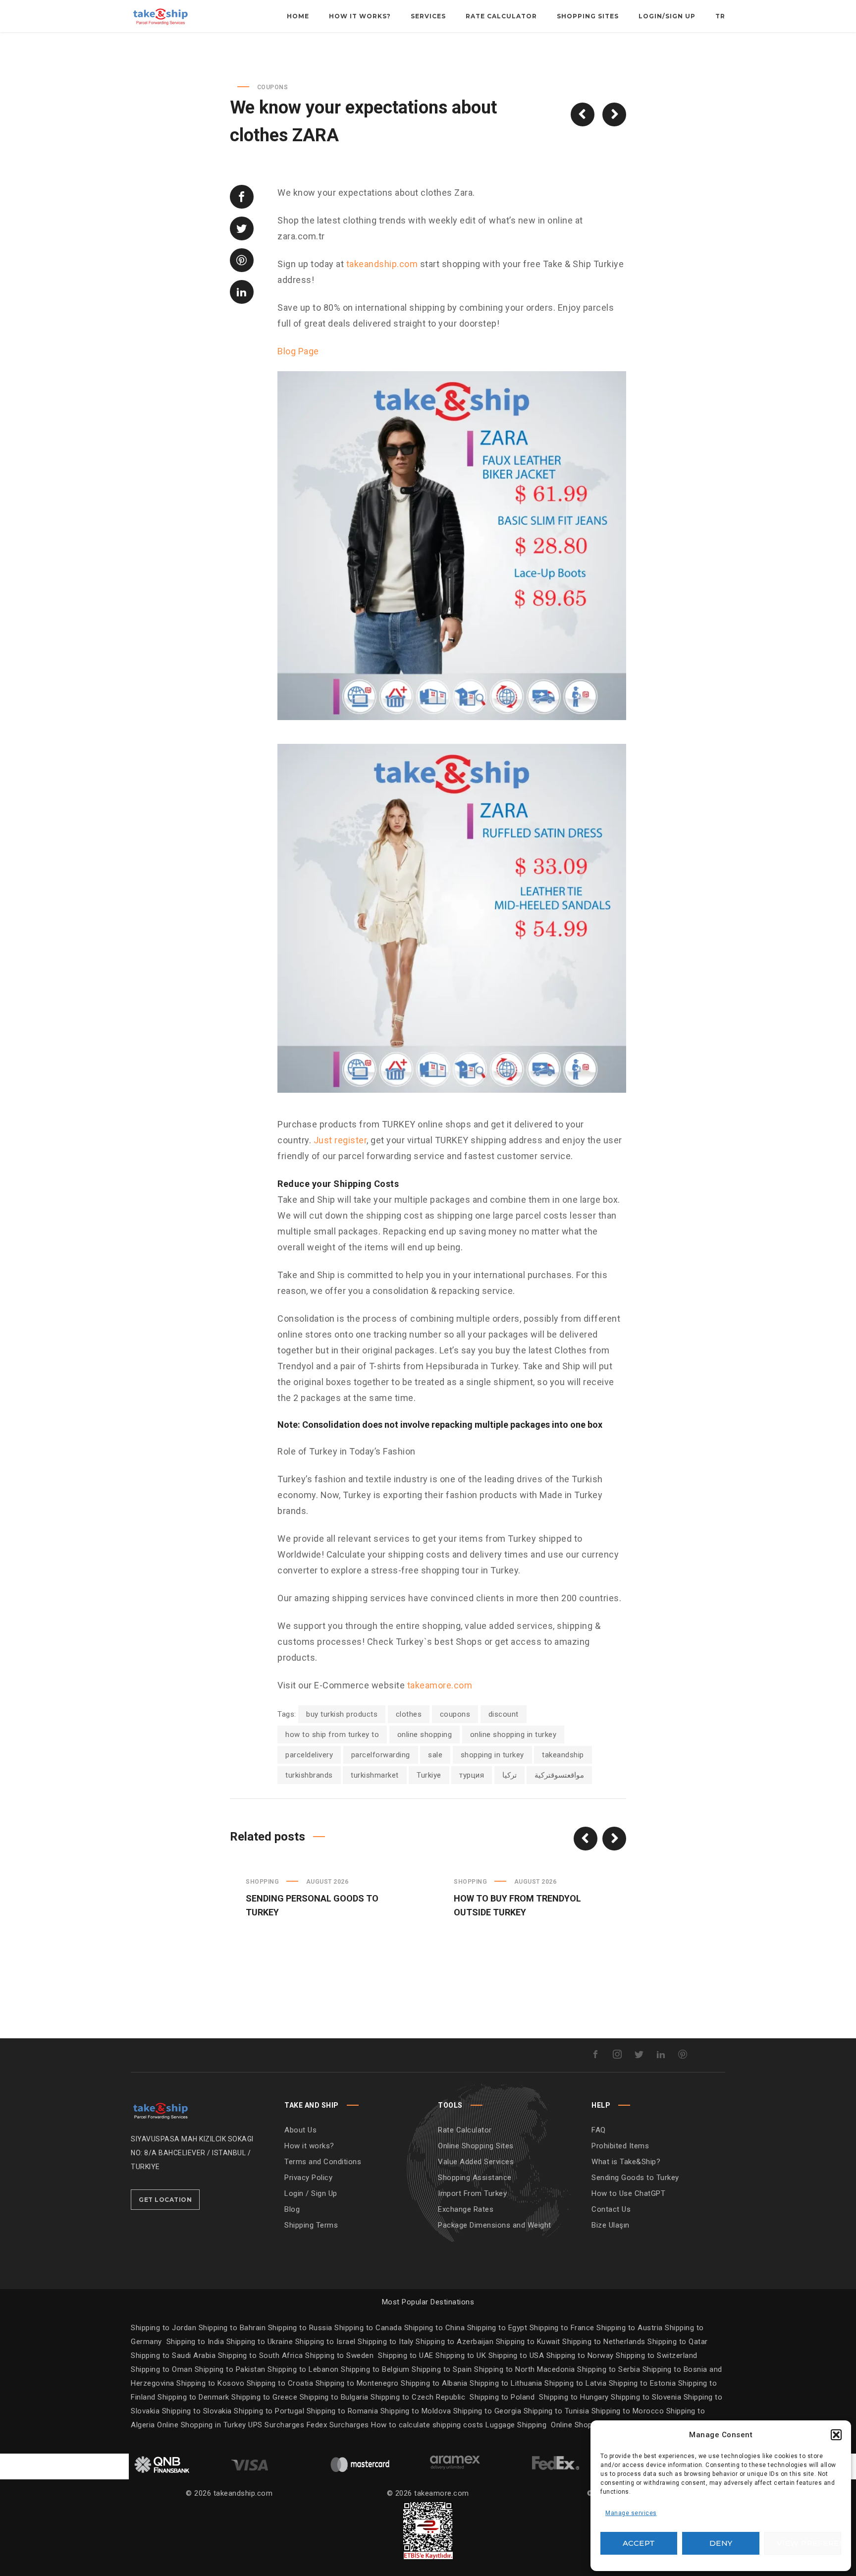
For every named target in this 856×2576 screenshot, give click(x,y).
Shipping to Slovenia (647, 2397)
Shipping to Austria (630, 2328)
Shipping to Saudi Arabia (173, 2355)
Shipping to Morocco (629, 2411)
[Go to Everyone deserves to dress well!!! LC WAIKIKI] (614, 114)
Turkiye (429, 1775)
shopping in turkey (492, 1755)
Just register (340, 1140)
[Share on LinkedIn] (242, 292)
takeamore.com (440, 1685)
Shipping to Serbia (609, 2369)
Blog (292, 2209)
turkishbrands (309, 1775)
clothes (409, 1714)
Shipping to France (562, 2328)
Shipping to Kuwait (528, 2342)
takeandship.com (382, 264)
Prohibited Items (620, 2146)
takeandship (563, 1755)
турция (472, 1775)
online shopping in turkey (513, 1735)
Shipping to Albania (435, 2383)
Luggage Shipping (516, 2425)
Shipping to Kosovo (212, 2383)
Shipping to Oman (163, 2369)
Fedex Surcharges (339, 2425)
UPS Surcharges (276, 2425)
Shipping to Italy (386, 2342)
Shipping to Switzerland (657, 2355)
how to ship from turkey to (332, 1735)
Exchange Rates (466, 2209)
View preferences (809, 2543)
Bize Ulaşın (611, 2225)
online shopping (425, 1735)
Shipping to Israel (325, 2342)
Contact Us (611, 2209)
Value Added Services (476, 2162)
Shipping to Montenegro (358, 2383)
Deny (721, 2543)
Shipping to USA (517, 2355)
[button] (836, 2435)
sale (435, 1755)
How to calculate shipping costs (427, 2425)
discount (504, 1714)
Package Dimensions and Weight (495, 2225)
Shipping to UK (462, 2355)
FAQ (599, 2130)
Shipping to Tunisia (557, 2411)
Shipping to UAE (406, 2355)
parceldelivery (309, 1755)
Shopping (262, 1882)
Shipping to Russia (300, 2328)
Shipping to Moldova (416, 2411)
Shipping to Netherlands (604, 2342)
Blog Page (298, 351)
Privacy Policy (308, 2178)
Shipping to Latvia (577, 2383)
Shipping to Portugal (270, 2411)
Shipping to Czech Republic (419, 2397)
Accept (639, 2543)
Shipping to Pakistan (231, 2369)
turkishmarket (375, 1775)
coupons (455, 1714)
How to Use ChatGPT (628, 2193)
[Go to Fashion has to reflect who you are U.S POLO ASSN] (583, 114)
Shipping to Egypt (497, 2328)
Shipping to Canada (368, 2328)
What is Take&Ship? (626, 2162)
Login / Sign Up (311, 2193)
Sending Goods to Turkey (635, 2178)
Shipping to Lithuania (507, 2383)
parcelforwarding (381, 1755)
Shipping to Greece (266, 2397)
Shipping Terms (311, 2225)
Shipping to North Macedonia (526, 2369)
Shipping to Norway (581, 2355)
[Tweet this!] (242, 228)
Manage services (631, 2513)
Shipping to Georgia (488, 2411)
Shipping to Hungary (574, 2397)
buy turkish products (342, 1714)
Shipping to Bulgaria (335, 2397)
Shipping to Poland (504, 2397)
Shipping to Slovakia (198, 2411)
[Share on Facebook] (242, 197)
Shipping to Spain (443, 2369)
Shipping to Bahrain (232, 2328)
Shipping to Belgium (376, 2369)
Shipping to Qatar (678, 2342)
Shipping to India (195, 2342)
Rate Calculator (465, 2130)
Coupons (273, 87)
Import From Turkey (472, 2193)
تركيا (509, 1775)
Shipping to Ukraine (260, 2342)
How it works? (309, 2146)
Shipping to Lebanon (304, 2369)
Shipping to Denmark (193, 2397)
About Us (300, 2130)
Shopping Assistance (475, 2178)
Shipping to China (435, 2328)
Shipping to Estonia (643, 2383)
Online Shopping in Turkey (202, 2425)
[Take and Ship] (160, 16)
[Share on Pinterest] (242, 260)
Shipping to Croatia (281, 2383)
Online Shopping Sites (476, 2146)
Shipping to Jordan (163, 2328)
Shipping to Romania (343, 2411)
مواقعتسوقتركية (559, 1775)
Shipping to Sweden (339, 2355)
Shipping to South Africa (261, 2355)
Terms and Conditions (323, 2162)
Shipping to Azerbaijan (455, 2342)
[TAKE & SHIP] (160, 2109)
